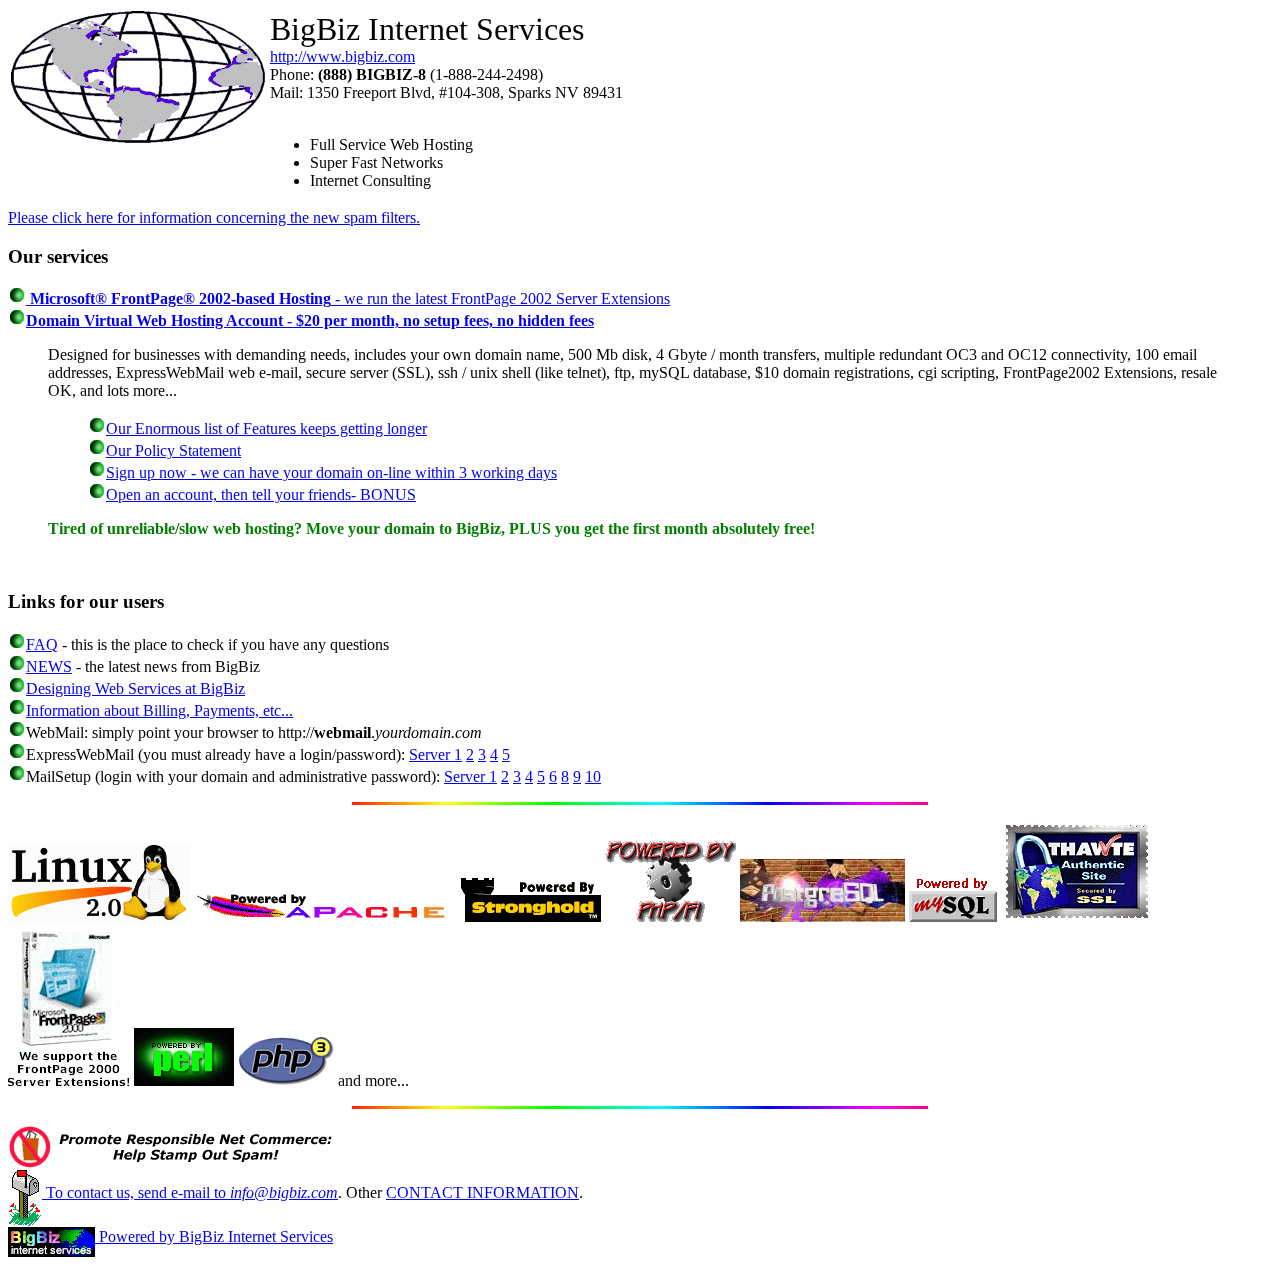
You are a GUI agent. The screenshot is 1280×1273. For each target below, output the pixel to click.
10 (593, 776)
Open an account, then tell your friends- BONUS (261, 494)
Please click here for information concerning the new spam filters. (214, 217)
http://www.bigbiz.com (342, 56)
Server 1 (435, 754)
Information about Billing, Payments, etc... (159, 710)
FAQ (42, 644)
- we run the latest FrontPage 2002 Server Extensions (348, 298)
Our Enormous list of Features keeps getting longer (266, 428)
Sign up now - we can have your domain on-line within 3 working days (331, 472)
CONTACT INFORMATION (482, 1192)
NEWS (49, 666)
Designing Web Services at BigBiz (135, 688)
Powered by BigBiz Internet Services (214, 1236)
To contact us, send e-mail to (190, 1192)
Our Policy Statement (173, 450)
